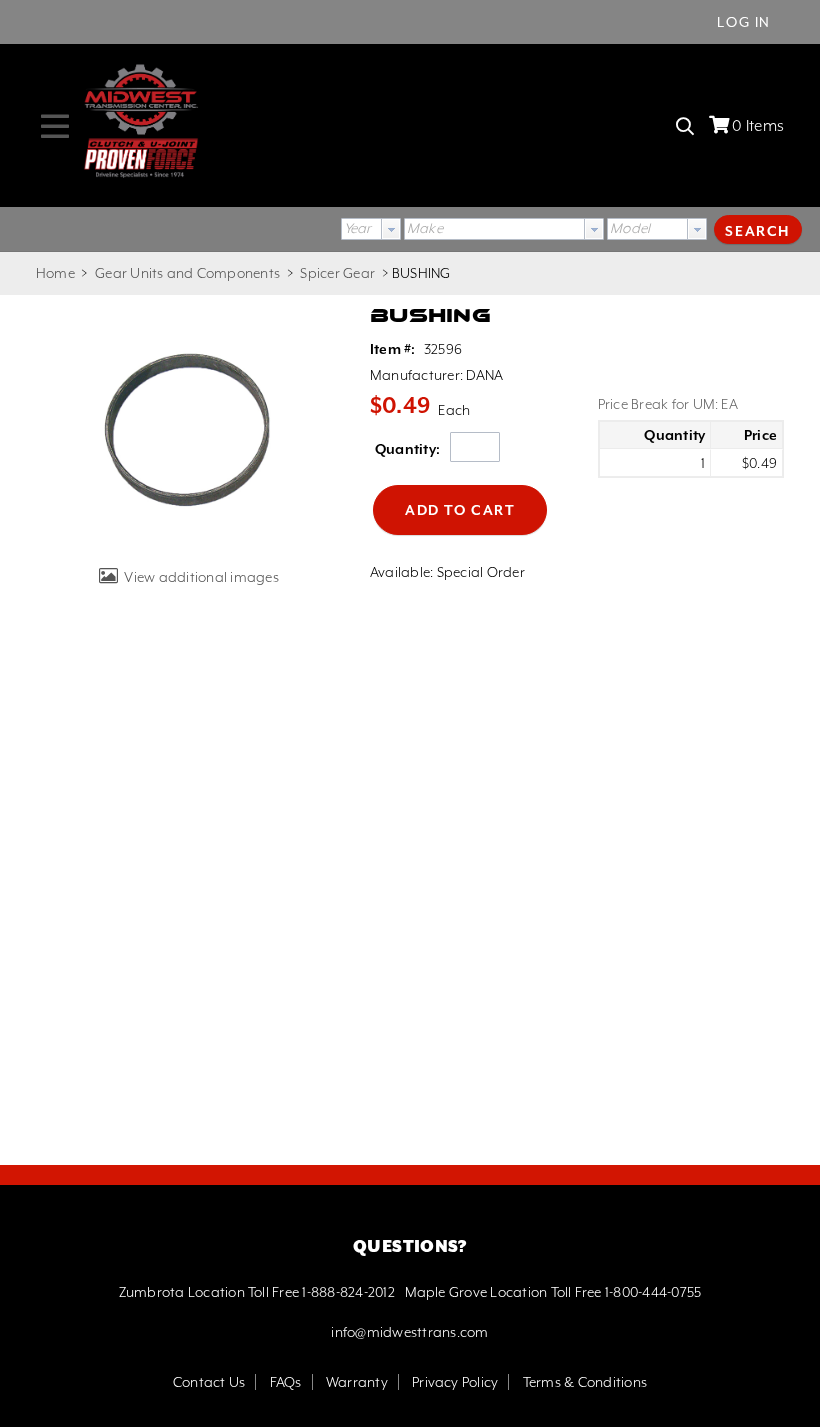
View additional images (201, 577)
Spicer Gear (337, 273)
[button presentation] (391, 229)
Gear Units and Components (187, 273)
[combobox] (371, 229)
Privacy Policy (455, 1382)
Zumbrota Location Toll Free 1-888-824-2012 (257, 1292)
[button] (758, 229)
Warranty (357, 1382)
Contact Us (209, 1382)
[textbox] (494, 229)
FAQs (286, 1382)
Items (758, 126)
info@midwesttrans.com (409, 1332)
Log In (744, 22)
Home (55, 273)
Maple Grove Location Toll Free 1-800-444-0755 (553, 1292)
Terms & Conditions (585, 1382)
